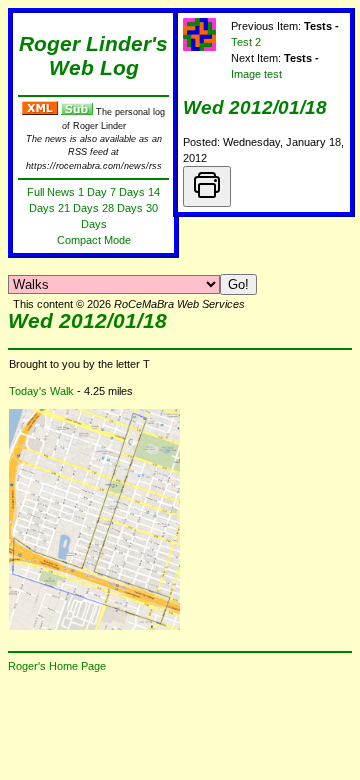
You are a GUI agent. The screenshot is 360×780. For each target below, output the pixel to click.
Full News (51, 192)
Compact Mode (94, 240)
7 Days (127, 192)
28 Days (122, 208)
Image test (256, 74)
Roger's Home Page (57, 666)
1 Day (92, 192)
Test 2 (246, 42)
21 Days (78, 208)
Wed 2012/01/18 (255, 107)
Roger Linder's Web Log (93, 56)
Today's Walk (41, 391)
